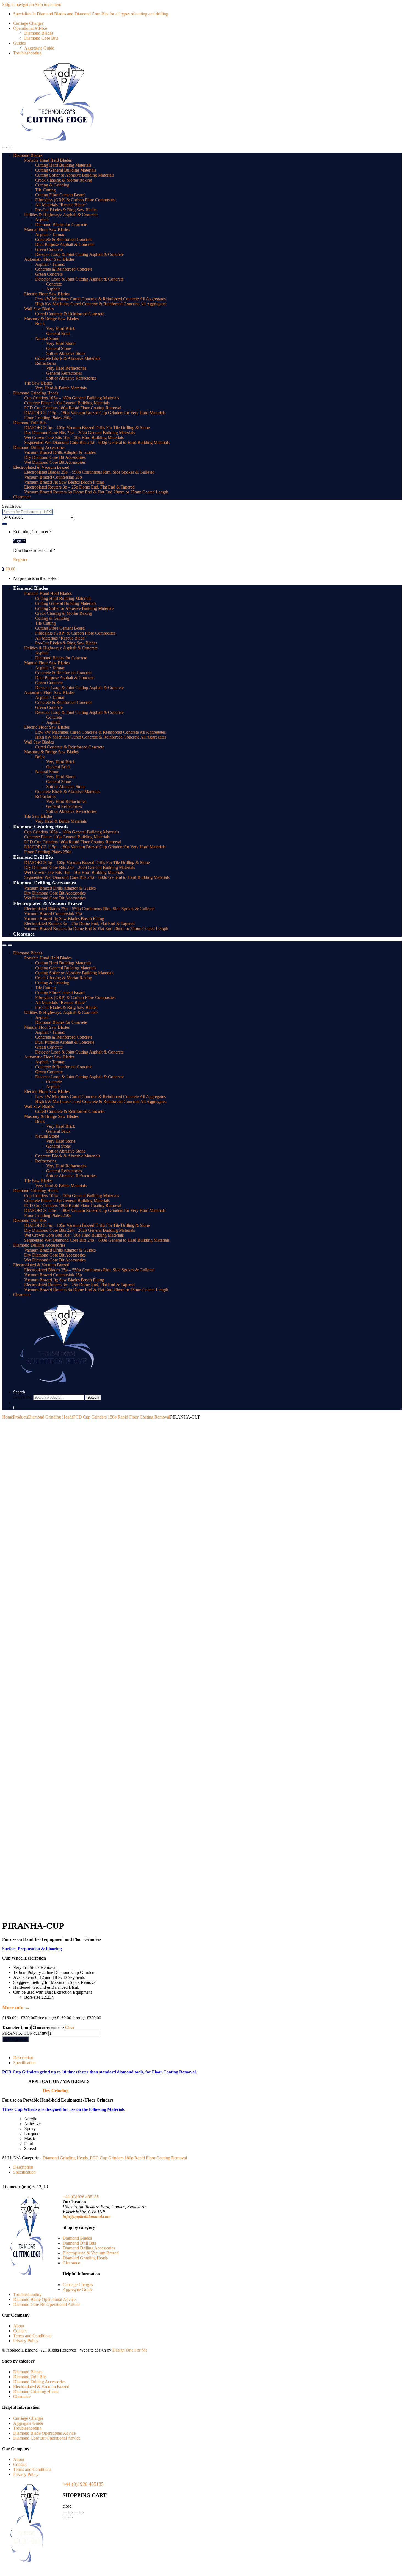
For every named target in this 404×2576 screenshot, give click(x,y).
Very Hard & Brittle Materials (61, 388)
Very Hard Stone (61, 343)
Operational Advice (30, 28)
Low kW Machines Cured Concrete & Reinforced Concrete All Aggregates (100, 299)
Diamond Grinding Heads (36, 393)
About (19, 2326)
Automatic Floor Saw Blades (49, 259)
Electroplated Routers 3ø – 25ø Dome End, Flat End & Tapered (79, 487)
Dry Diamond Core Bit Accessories (55, 457)
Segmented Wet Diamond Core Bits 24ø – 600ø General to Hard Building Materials (97, 442)
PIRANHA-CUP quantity (25, 2033)
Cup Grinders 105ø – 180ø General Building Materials (72, 398)
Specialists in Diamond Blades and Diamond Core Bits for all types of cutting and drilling (91, 14)
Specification (24, 2063)
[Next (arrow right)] (70, 2517)
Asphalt (42, 220)
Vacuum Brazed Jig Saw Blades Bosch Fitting (64, 482)
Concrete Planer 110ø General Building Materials (67, 403)
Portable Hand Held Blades (48, 160)
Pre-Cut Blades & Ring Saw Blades (66, 210)
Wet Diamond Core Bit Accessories (55, 462)
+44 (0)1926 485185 (81, 2197)
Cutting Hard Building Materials (63, 165)
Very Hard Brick (61, 329)
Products (20, 1417)
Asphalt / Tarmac (50, 234)
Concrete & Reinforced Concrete (64, 239)
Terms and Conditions (32, 2336)
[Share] (76, 2512)
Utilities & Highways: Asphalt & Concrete (61, 215)
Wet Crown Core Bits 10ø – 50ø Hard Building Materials (74, 437)
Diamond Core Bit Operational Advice (47, 2304)
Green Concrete (49, 249)
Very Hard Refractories (66, 368)
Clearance (22, 497)
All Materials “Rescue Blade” (61, 205)
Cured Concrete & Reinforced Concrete (70, 314)
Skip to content (48, 5)
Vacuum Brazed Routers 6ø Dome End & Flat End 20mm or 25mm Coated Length (96, 492)
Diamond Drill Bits (30, 423)
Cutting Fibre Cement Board (60, 195)
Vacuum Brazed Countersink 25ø (53, 477)
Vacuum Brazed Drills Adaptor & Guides (60, 452)
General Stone (59, 348)
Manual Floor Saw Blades (47, 230)
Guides (19, 43)
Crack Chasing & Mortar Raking (64, 180)
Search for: (12, 506)
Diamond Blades (39, 33)
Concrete (54, 284)
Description (23, 2058)
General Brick (58, 334)
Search (19, 1392)
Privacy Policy (26, 2341)
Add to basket (16, 2039)
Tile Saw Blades (38, 383)
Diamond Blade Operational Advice (44, 2299)
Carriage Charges (28, 23)
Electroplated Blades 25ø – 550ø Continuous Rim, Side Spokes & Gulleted (89, 472)
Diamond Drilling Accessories (39, 447)
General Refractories (64, 373)
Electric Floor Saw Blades (47, 294)
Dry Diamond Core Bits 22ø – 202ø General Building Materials (80, 433)
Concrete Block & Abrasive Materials (68, 358)
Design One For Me (130, 2350)
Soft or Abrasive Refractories (71, 378)
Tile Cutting (45, 190)
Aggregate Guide (39, 48)
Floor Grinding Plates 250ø (48, 418)
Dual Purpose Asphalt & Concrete (65, 244)
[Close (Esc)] (81, 2512)
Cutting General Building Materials (66, 170)
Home (8, 1417)
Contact (20, 2331)
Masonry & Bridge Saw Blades (51, 319)
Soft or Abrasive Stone (66, 353)
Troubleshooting (27, 53)
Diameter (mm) (17, 2027)
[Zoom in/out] (65, 2512)
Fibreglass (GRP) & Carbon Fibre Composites (75, 200)
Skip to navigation (18, 5)
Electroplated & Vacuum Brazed (41, 467)
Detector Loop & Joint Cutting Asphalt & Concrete (79, 254)
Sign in (19, 541)
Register (20, 560)
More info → (16, 2007)
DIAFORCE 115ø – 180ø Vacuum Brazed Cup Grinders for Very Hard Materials (95, 413)
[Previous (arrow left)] (65, 2517)
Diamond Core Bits (41, 38)
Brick (40, 324)
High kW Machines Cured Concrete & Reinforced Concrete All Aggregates (101, 304)
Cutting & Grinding (52, 185)
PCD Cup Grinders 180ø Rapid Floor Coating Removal (73, 408)
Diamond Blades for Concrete (61, 225)
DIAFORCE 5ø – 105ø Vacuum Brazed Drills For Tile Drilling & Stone (87, 428)
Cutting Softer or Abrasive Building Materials (75, 175)
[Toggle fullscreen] (70, 2512)
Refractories (46, 363)
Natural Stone (47, 338)
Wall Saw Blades (39, 309)
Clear (70, 2027)
